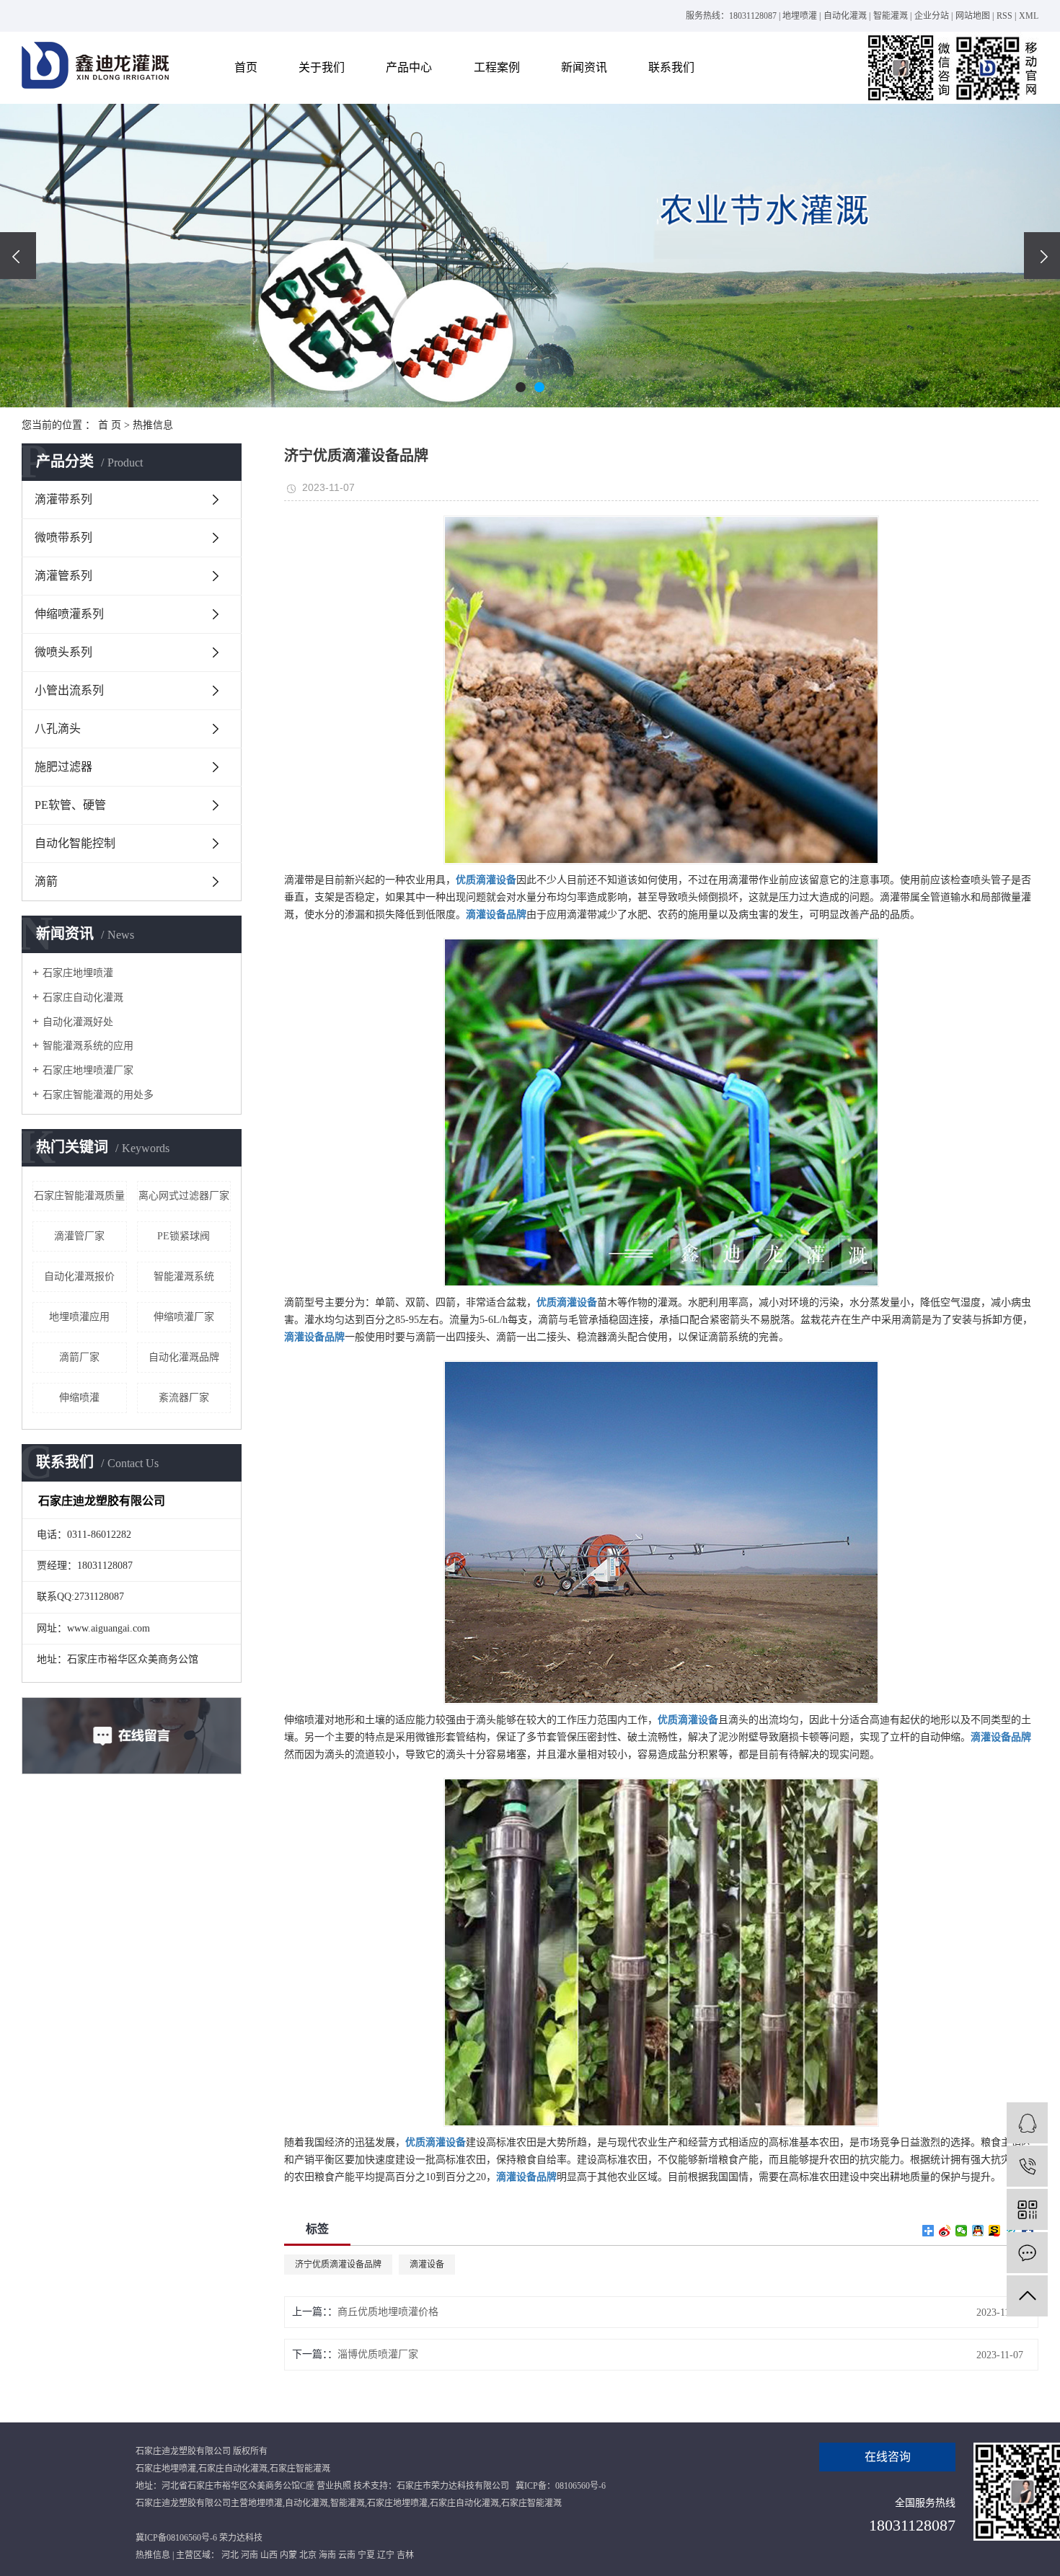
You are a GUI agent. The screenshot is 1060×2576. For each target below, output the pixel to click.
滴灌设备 (427, 2265)
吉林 (405, 2555)
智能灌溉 (891, 16)
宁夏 (366, 2555)
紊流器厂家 (184, 1398)
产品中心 (409, 67)
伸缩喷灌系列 (69, 614)
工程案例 (497, 67)
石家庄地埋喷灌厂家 (88, 1070)
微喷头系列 (63, 652)
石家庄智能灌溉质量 (79, 1196)
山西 (269, 2555)
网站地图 (973, 16)
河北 (230, 2555)
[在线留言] (1027, 2253)
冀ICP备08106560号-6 (176, 2538)
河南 (249, 2555)
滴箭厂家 (79, 1357)
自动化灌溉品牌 (184, 1357)
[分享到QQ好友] (978, 2231)
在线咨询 (888, 2457)
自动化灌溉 (845, 16)
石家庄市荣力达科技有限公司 (453, 2486)
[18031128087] (1027, 2166)
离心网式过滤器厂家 (184, 1196)
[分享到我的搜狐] (995, 2231)
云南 (347, 2555)
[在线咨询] (1027, 2123)
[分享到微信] (962, 2231)
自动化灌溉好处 (78, 1022)
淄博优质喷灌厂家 (378, 2354)
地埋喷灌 (800, 16)
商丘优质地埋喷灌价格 (388, 2312)
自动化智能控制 (75, 843)
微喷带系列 (63, 537)
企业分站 (932, 16)
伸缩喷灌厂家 (184, 1317)
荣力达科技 (241, 2538)
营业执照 (334, 2486)
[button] (521, 387)
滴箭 (46, 881)
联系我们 (671, 67)
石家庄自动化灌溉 (83, 997)
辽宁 (386, 2555)
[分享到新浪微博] (945, 2231)
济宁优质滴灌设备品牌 (338, 2265)
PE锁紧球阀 (184, 1236)
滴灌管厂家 (79, 1236)
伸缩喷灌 (79, 1398)
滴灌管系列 (63, 576)
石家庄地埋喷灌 (78, 973)
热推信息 (153, 425)
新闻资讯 (584, 67)
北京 (308, 2555)
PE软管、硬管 (70, 805)
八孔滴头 (58, 729)
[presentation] (18, 256)
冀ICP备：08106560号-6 (561, 2486)
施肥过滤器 (63, 767)
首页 (246, 67)
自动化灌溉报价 (79, 1276)
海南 (327, 2555)
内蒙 (288, 2555)
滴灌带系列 (63, 499)
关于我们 (322, 67)
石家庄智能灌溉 (300, 2469)
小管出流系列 (69, 690)
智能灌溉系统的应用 (88, 1046)
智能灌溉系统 (184, 1276)
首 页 (110, 425)
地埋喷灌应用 (79, 1317)
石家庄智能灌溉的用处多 (98, 1095)
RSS (1004, 16)
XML (1029, 16)
